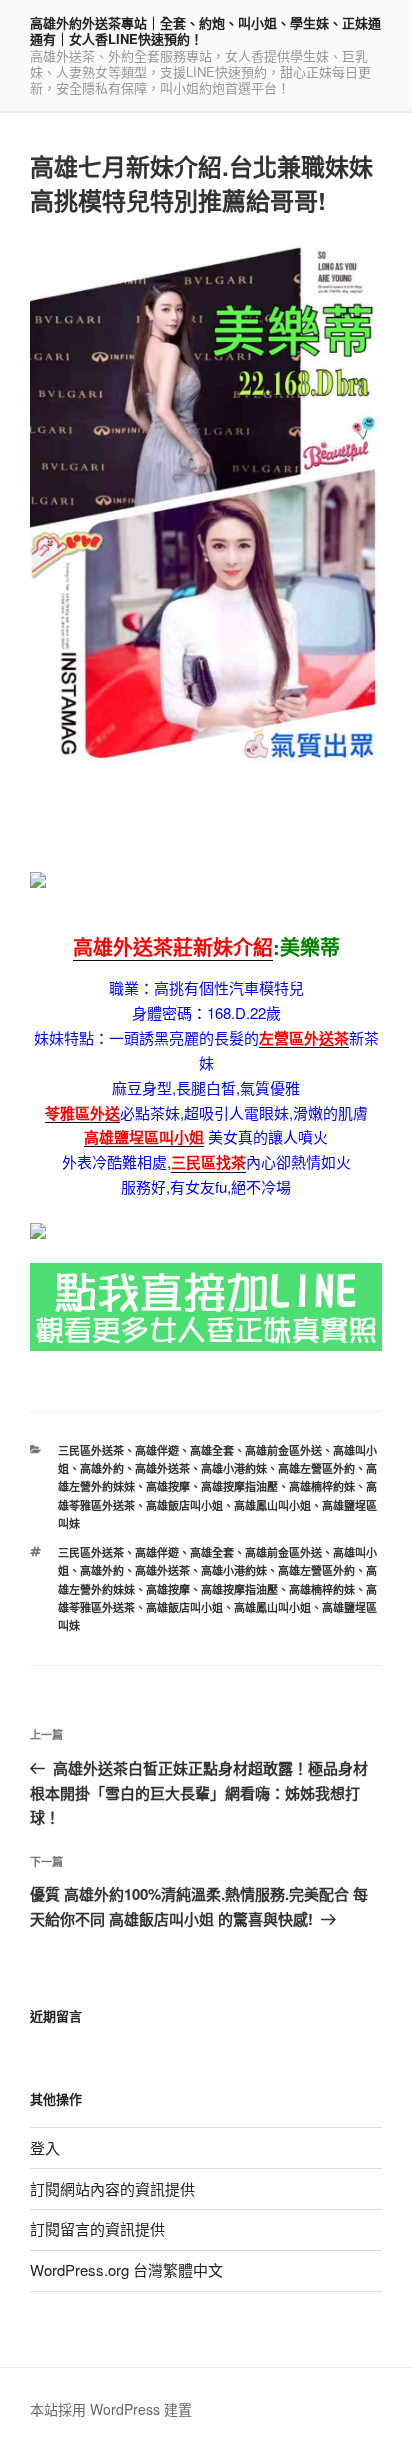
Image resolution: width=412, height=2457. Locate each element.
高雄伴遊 (157, 1450)
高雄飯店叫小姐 (184, 1505)
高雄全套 (212, 1450)
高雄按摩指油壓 (239, 1486)
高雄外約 (102, 1468)
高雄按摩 (168, 1486)
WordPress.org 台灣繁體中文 (126, 2269)
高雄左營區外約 (316, 1468)
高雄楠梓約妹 (322, 1486)
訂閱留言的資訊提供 (97, 2228)
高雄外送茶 (162, 1468)
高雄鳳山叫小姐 (272, 1505)
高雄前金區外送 (283, 1450)
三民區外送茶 (91, 1450)
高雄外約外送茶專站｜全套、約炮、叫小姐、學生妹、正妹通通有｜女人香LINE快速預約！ (205, 30)
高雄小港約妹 (234, 1468)
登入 (45, 2147)
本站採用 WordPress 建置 (111, 2409)
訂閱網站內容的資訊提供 (112, 2188)
